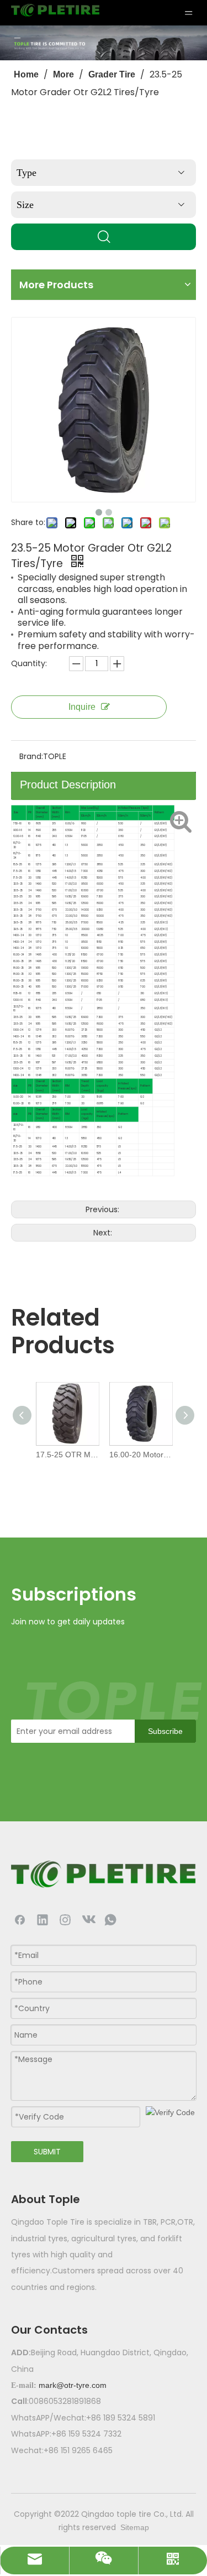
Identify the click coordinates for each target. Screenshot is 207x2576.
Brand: (31, 756)
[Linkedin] (43, 1919)
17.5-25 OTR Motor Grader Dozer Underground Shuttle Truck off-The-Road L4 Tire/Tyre (67, 1455)
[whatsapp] (110, 1919)
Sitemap (135, 2527)
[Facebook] (20, 1919)
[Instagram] (65, 1919)
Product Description (68, 785)
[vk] (88, 1919)
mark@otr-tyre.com (73, 2385)
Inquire (82, 707)
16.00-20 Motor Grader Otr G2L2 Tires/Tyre (140, 1455)
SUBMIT (47, 2152)
